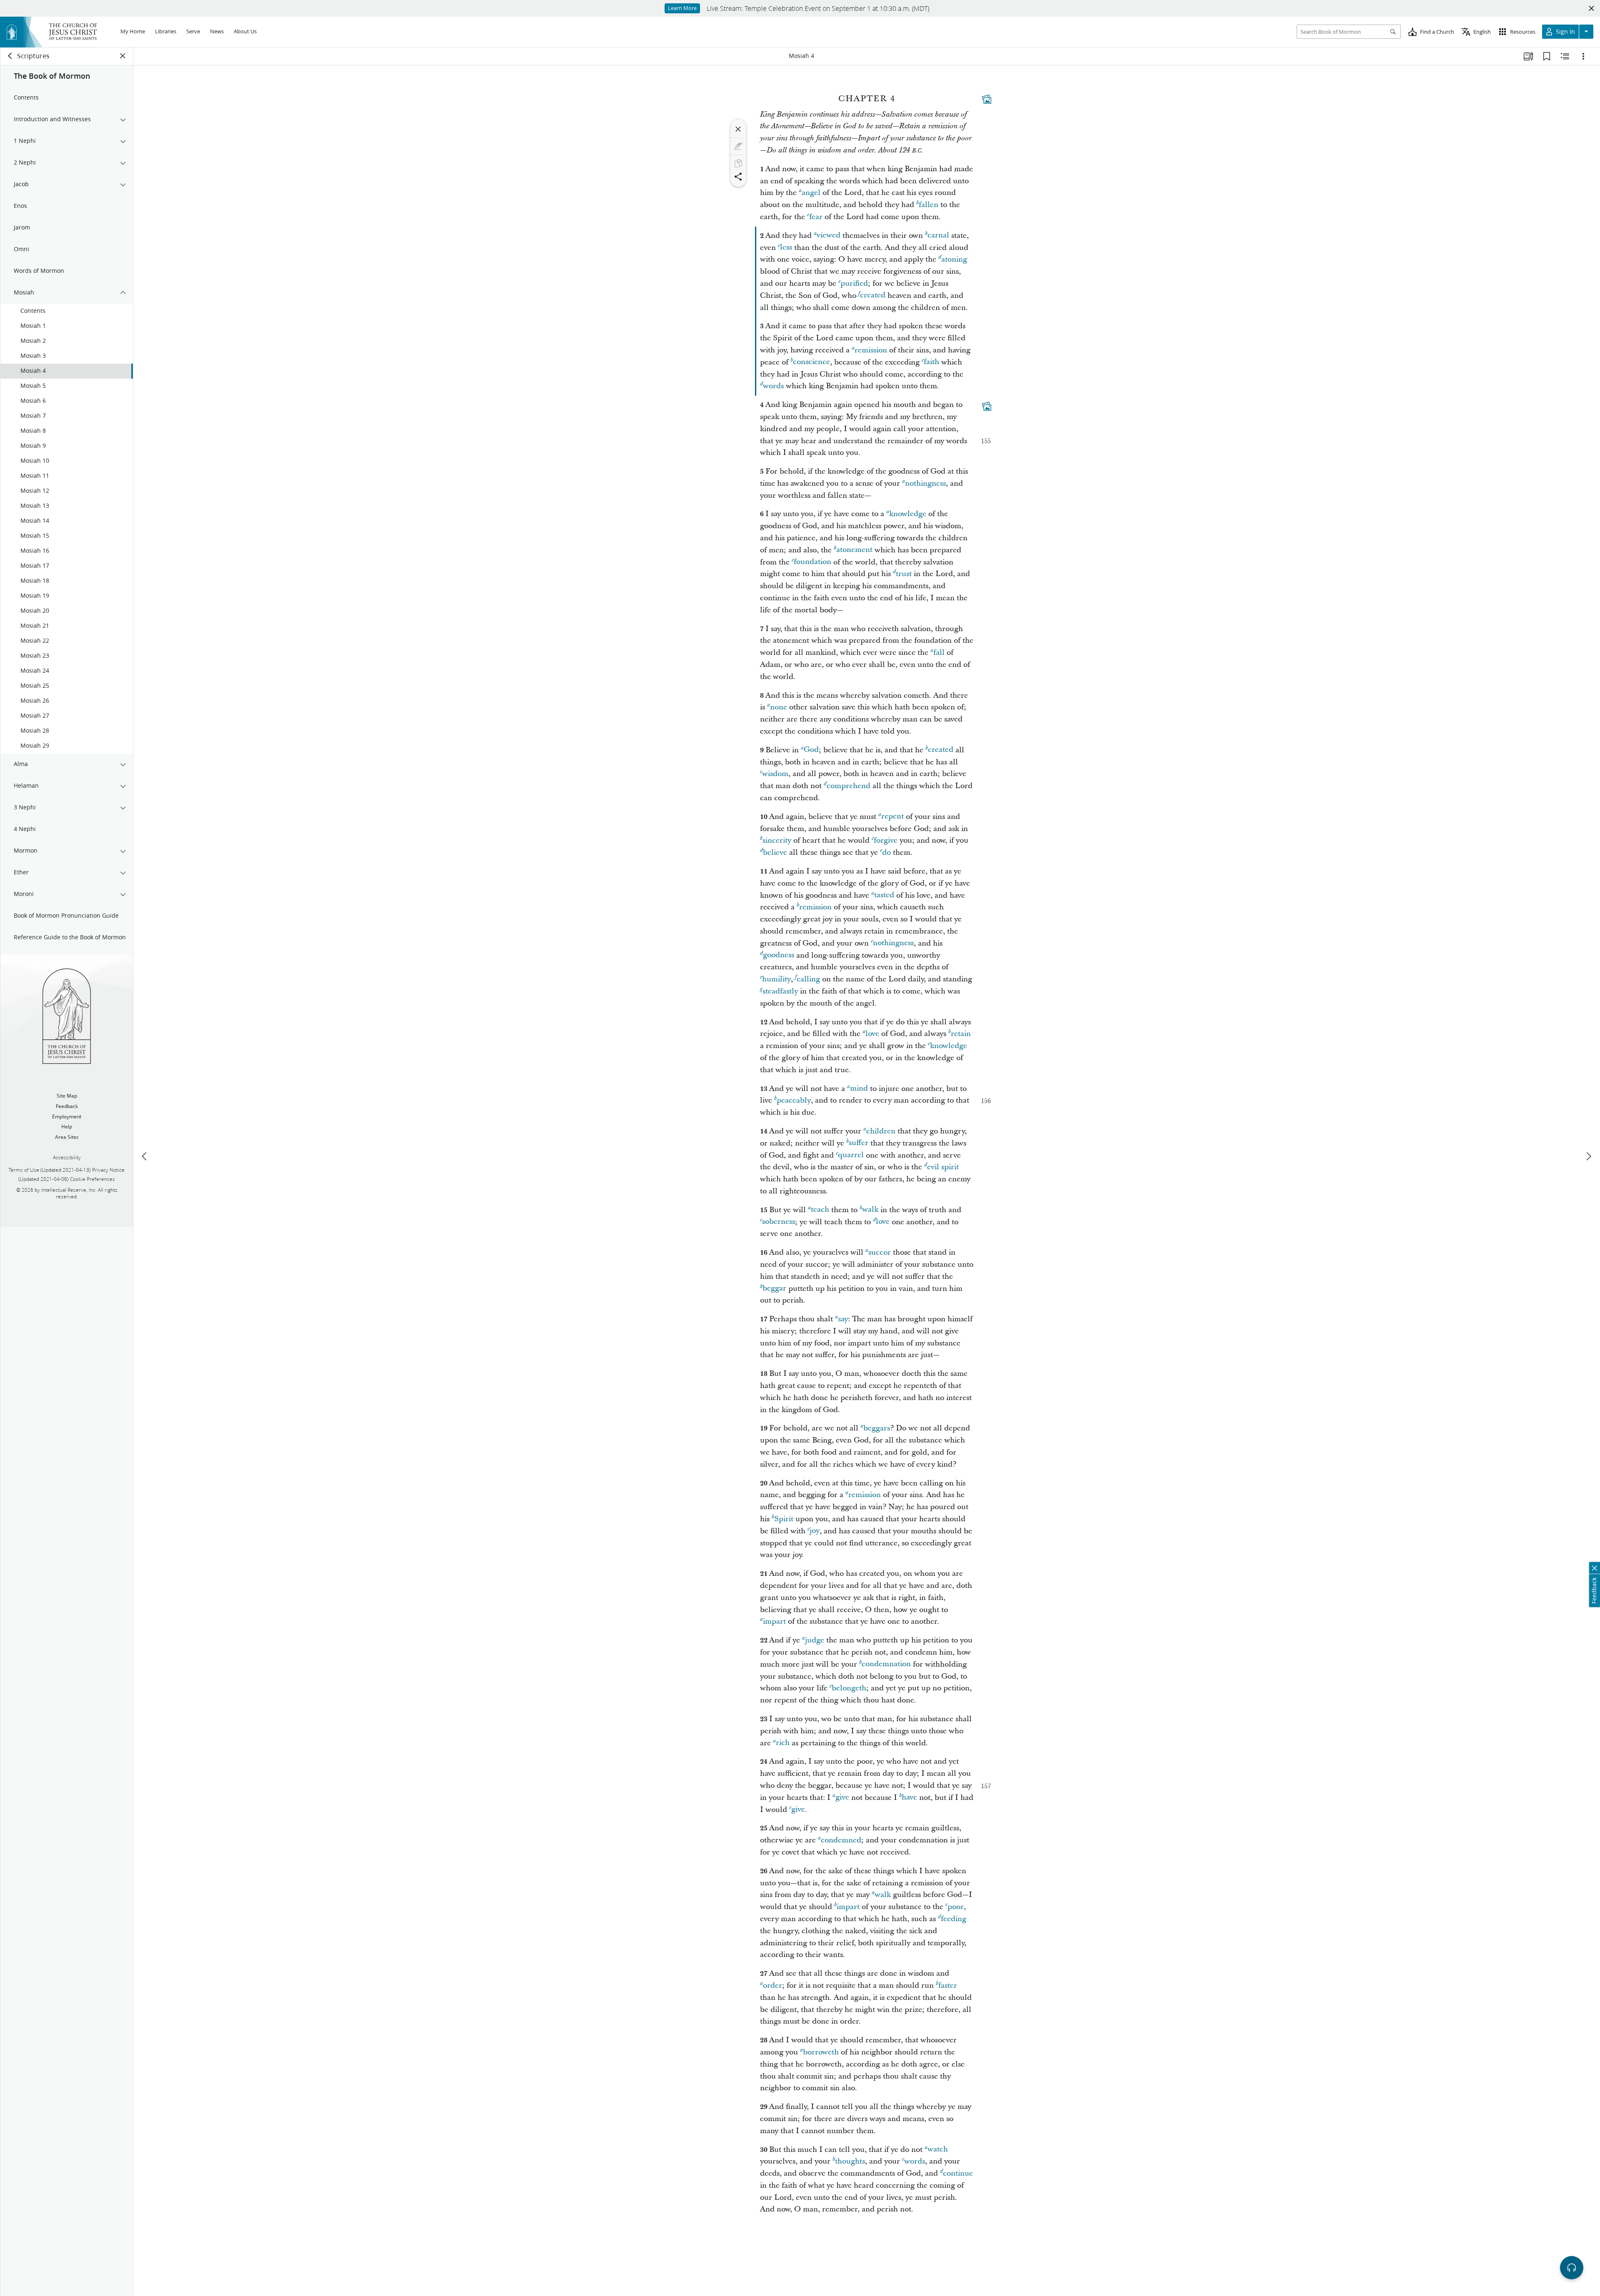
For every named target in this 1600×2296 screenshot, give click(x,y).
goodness (779, 955)
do (886, 852)
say (843, 1319)
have (909, 1798)
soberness (779, 1222)
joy (815, 1531)
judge (815, 1640)
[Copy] (738, 163)
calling (808, 979)
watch (938, 2150)
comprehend (849, 786)
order (772, 1985)
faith (931, 362)
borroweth (821, 2052)
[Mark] (738, 146)
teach (820, 1210)
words (773, 386)
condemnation (886, 1664)
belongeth (849, 1688)
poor (956, 1907)
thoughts (850, 2161)
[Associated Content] (987, 99)
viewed (829, 236)
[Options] (1583, 56)
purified (854, 283)
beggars (877, 1428)
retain (961, 1034)
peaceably (794, 1100)
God (811, 750)
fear (816, 217)
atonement (854, 550)
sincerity (777, 840)
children (881, 1131)
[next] (1588, 1156)
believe (775, 852)
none (779, 707)
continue (958, 2173)
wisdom (775, 774)
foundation (812, 562)
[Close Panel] (123, 56)
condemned (841, 1840)
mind (859, 1089)
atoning (954, 259)
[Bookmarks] (1547, 56)
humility (776, 979)
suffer (859, 1143)
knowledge (908, 514)
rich (783, 1743)
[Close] (738, 129)
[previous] (145, 1156)
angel (811, 193)
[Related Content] (1565, 56)
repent (892, 817)
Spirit (784, 1519)
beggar (774, 1289)
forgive (886, 840)
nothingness (925, 483)
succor (880, 1252)
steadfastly (780, 991)
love (872, 1034)
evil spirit (943, 1167)
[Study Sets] (1528, 56)
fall (939, 653)
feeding (954, 1919)
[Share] (738, 177)
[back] (10, 56)
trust (904, 574)
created (873, 296)
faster (948, 1985)
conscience (811, 362)
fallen (929, 205)
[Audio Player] (1572, 2268)
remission (871, 350)
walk (870, 1210)
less (786, 248)
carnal (938, 236)
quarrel (851, 1155)
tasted (884, 895)
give (842, 1798)
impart (774, 1621)
